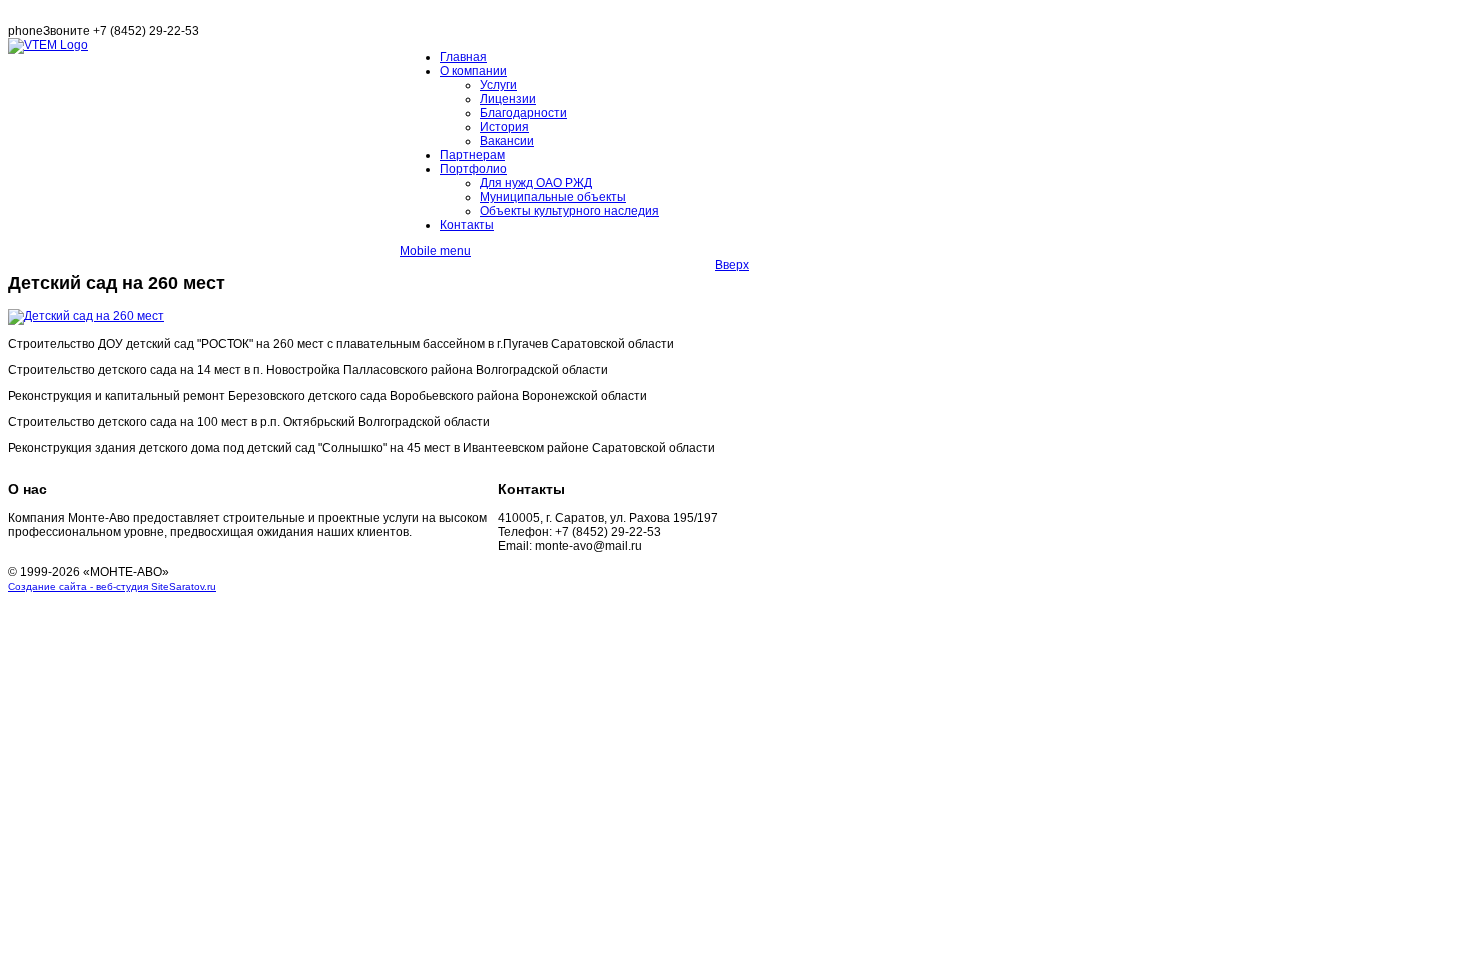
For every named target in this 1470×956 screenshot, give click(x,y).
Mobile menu (435, 251)
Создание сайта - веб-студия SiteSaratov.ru (112, 586)
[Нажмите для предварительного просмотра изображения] (86, 316)
